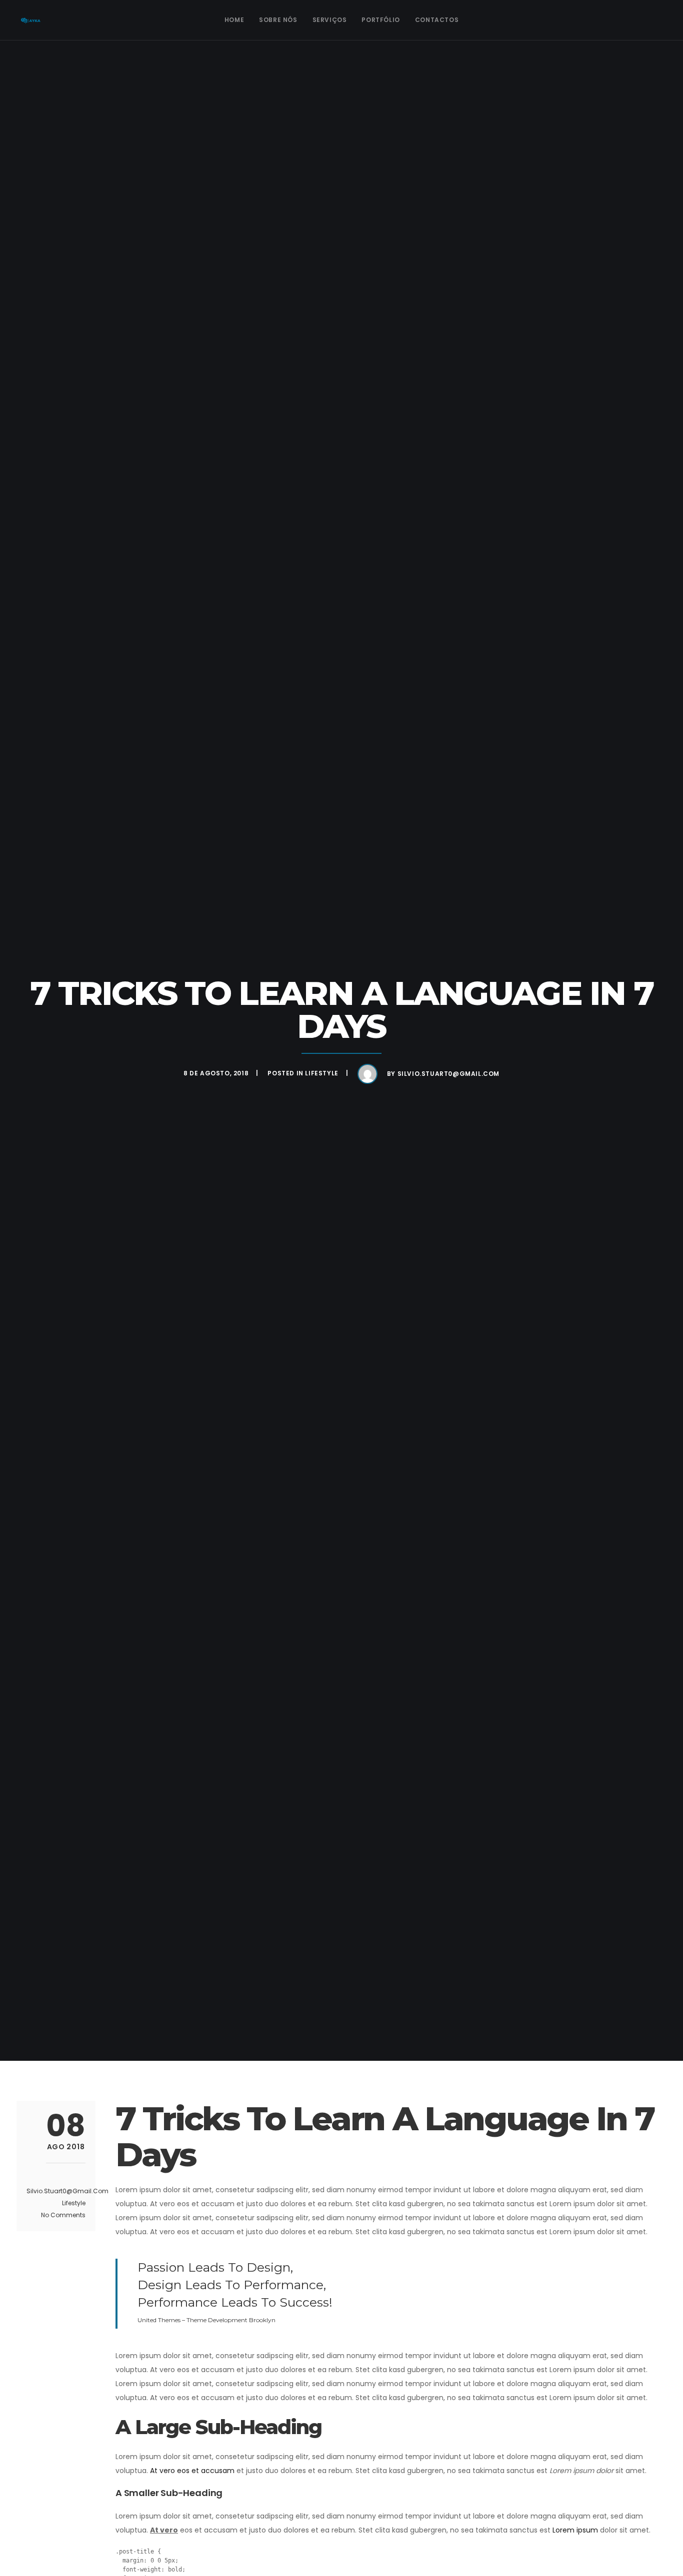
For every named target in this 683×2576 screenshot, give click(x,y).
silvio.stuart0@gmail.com (448, 1074)
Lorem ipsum (575, 2530)
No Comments (63, 2215)
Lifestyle (321, 1073)
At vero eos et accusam (192, 2471)
